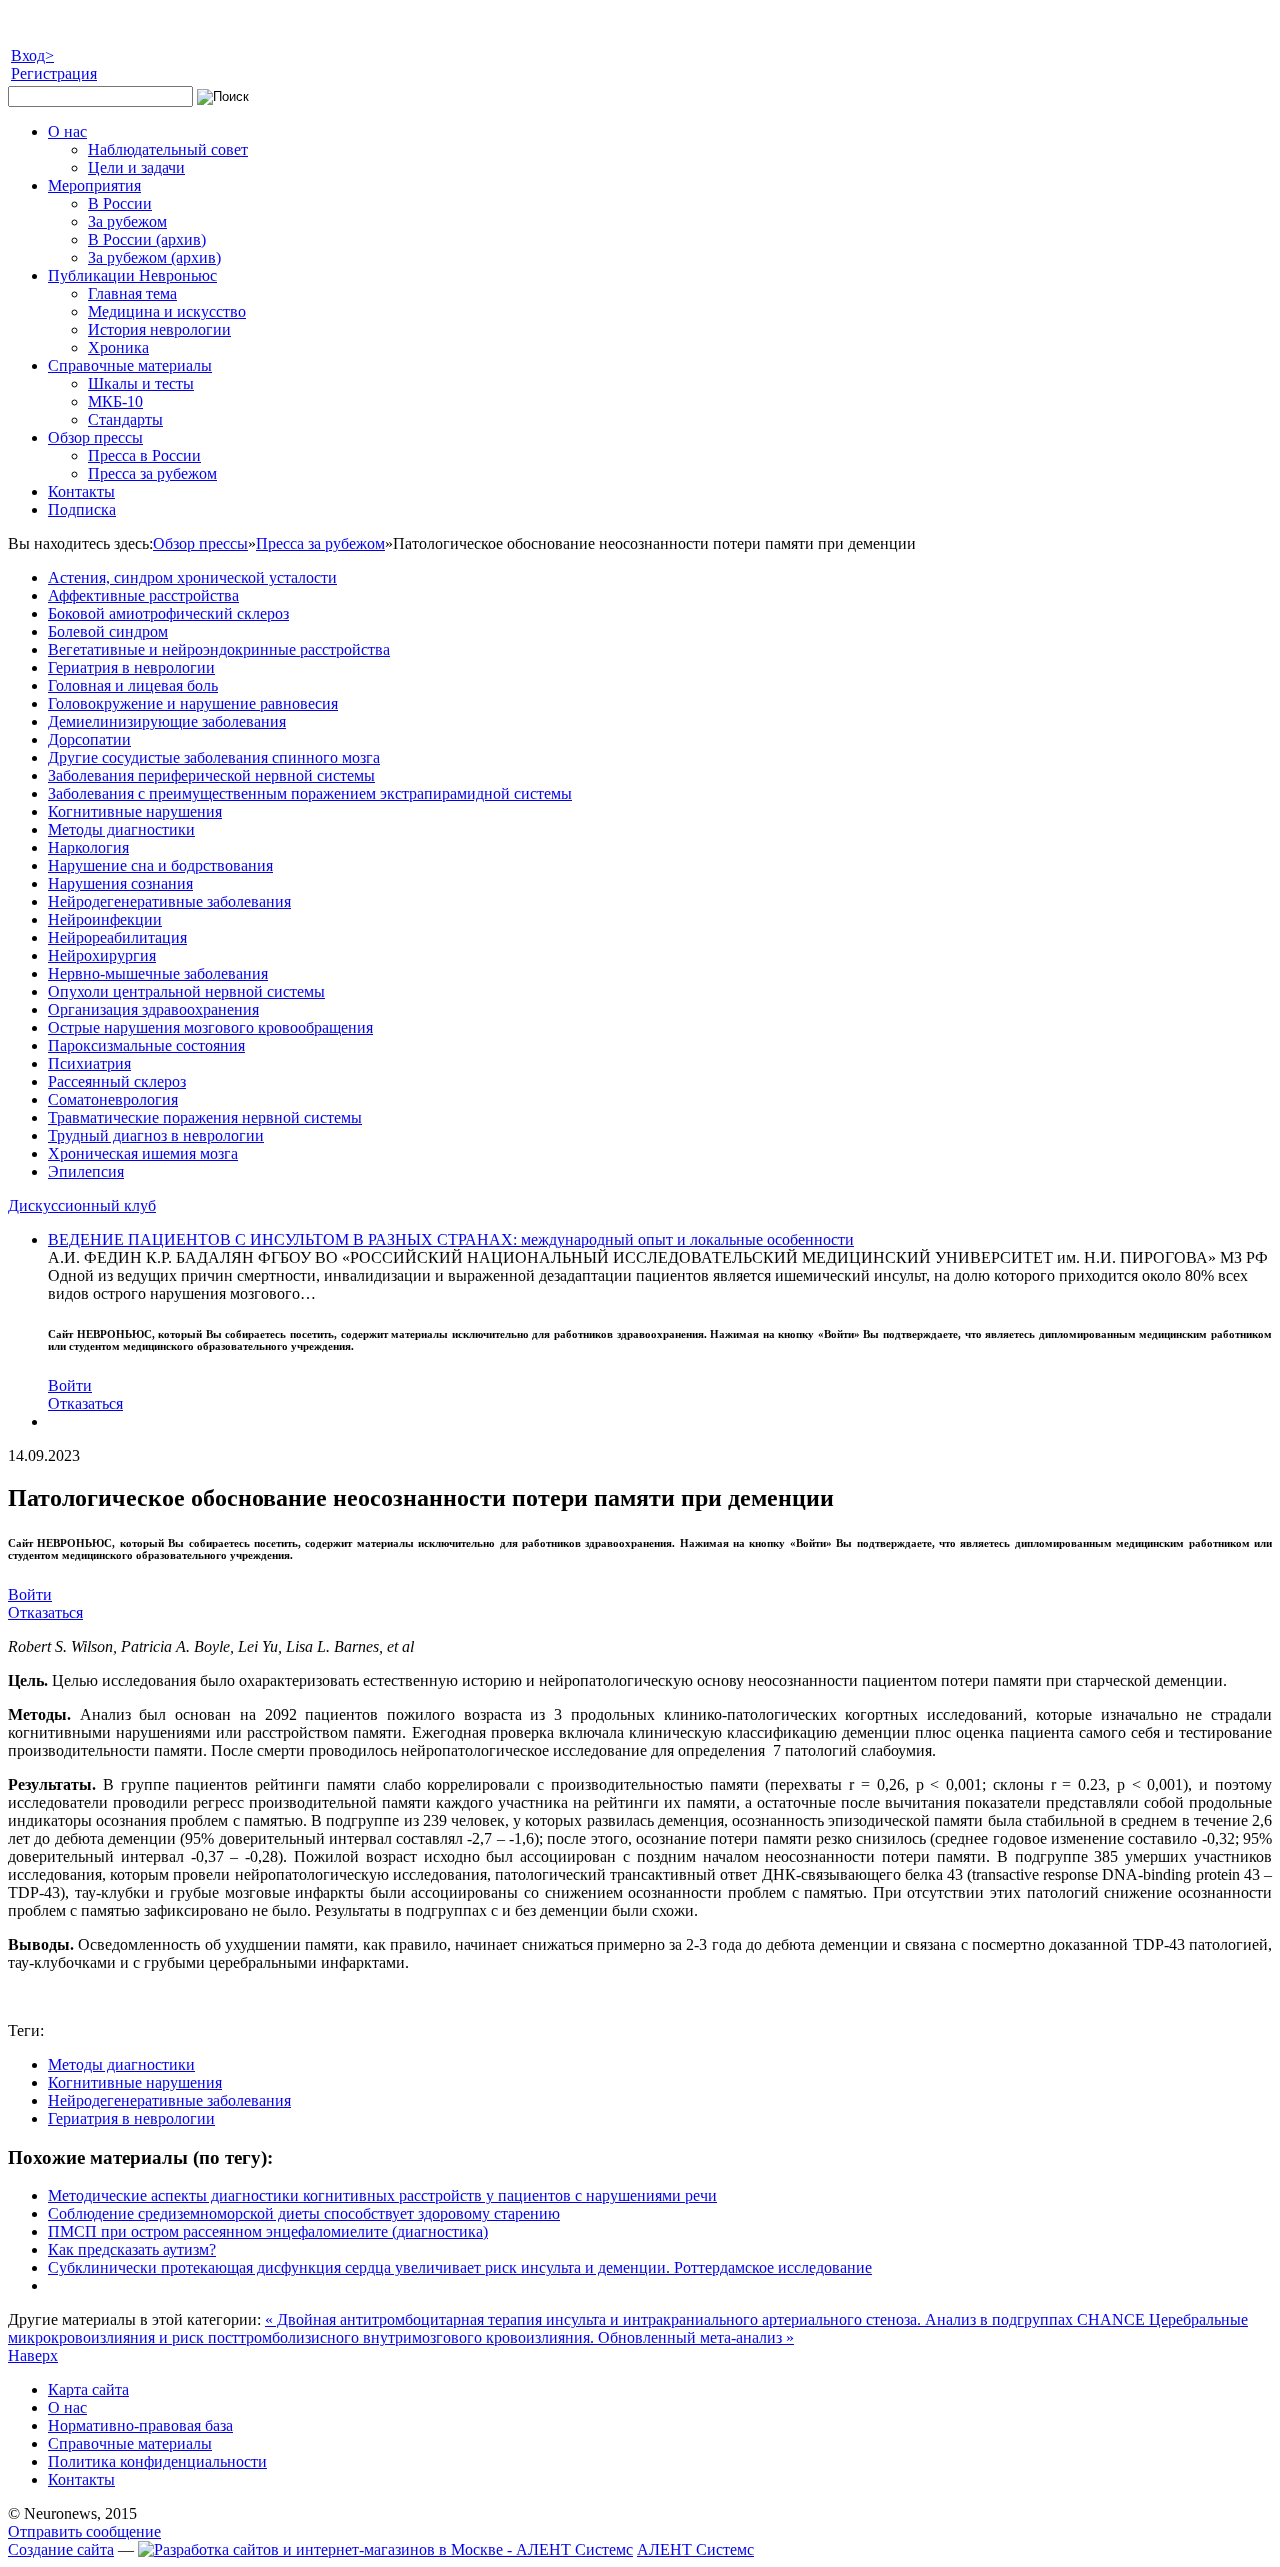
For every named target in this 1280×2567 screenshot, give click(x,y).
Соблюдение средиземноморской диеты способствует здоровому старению (304, 2213)
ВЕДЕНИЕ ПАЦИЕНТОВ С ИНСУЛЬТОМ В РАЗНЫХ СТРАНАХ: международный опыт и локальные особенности (451, 1239)
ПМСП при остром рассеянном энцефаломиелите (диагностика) (268, 2231)
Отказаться (85, 1403)
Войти (70, 1385)
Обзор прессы (200, 543)
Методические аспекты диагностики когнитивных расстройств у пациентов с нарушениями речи (382, 2195)
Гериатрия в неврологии (131, 2118)
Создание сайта (61, 2549)
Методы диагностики (121, 2064)
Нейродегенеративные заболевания (169, 2100)
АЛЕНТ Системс (695, 2549)
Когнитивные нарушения (135, 2082)
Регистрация (54, 73)
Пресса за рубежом (320, 543)
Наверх (33, 2355)
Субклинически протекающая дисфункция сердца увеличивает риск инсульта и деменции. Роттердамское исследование (460, 2267)
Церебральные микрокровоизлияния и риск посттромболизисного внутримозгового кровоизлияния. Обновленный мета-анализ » (628, 2328)
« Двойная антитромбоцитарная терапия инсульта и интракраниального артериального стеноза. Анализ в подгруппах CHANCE (707, 2319)
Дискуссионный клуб (82, 1205)
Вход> (32, 55)
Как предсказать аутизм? (132, 2249)
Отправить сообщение (84, 2531)
